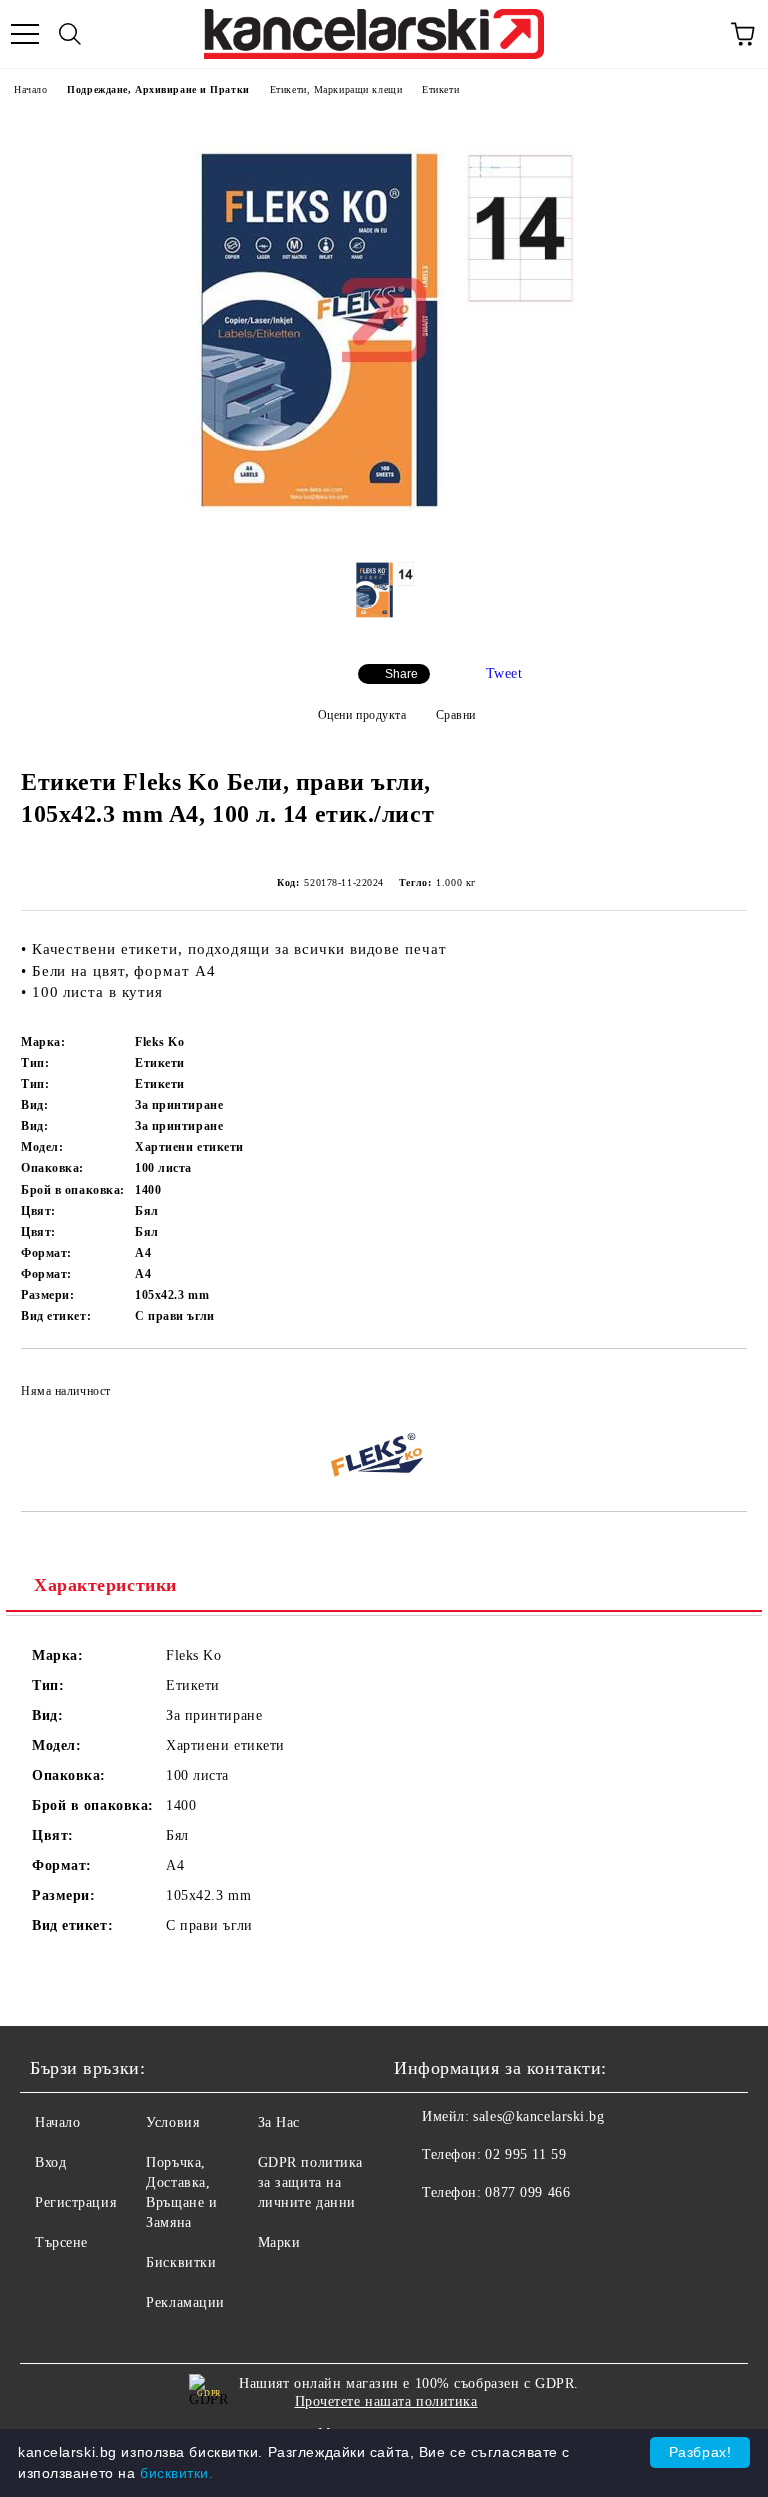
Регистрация (75, 2202)
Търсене (61, 2242)
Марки (279, 2242)
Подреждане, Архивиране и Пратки (158, 89)
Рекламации (185, 2302)
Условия (172, 2122)
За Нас (279, 2122)
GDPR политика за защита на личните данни (310, 2182)
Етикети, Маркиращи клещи (336, 89)
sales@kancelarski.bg (538, 2116)
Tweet (504, 673)
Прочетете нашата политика (386, 2401)
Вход (50, 2162)
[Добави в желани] (718, 1382)
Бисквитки (181, 2262)
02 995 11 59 (525, 2154)
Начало (30, 89)
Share (401, 674)
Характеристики (105, 1585)
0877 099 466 (527, 2192)
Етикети (440, 89)
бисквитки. (177, 2473)
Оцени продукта (362, 715)
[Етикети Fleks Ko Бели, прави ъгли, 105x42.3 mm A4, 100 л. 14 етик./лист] (384, 525)
